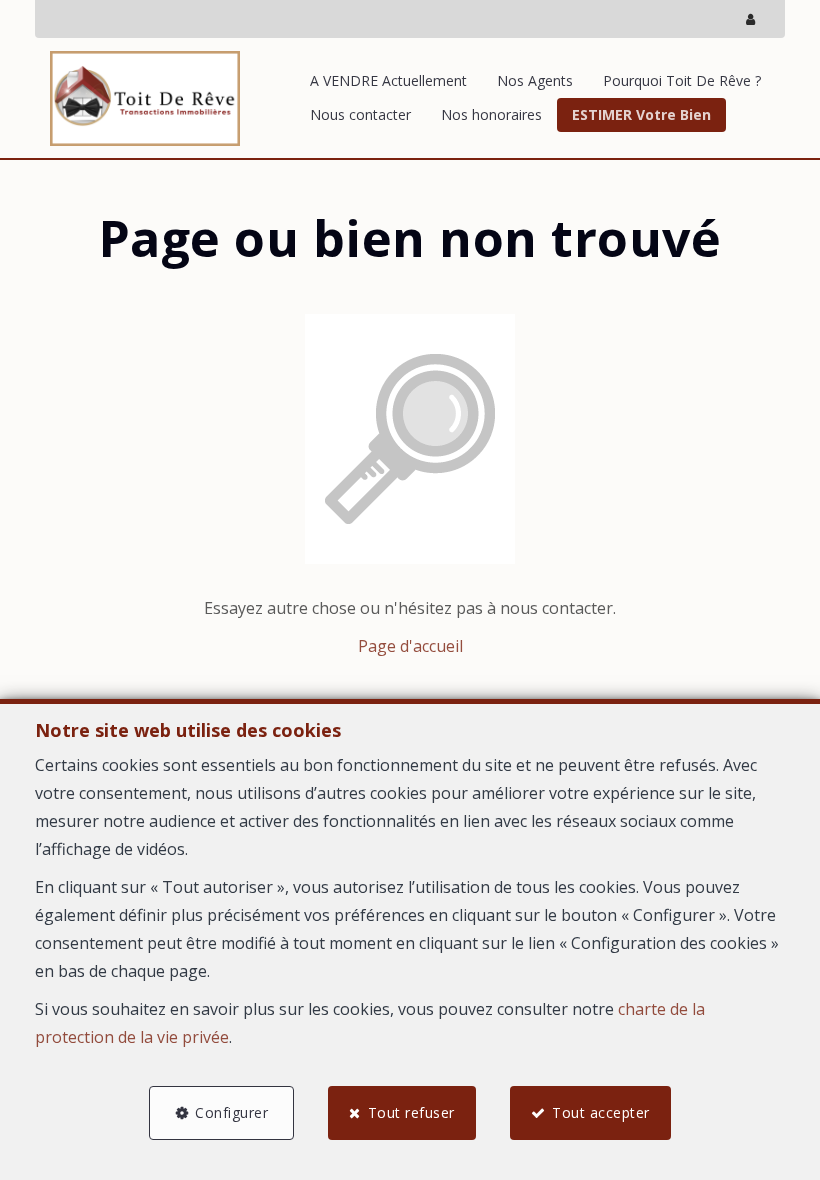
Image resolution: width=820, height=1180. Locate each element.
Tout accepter (601, 1112)
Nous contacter (360, 114)
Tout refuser (411, 1112)
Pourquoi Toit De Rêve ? (682, 80)
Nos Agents (535, 80)
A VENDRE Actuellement (388, 80)
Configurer (231, 1112)
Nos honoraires (491, 114)
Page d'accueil (410, 646)
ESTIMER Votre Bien (641, 114)
